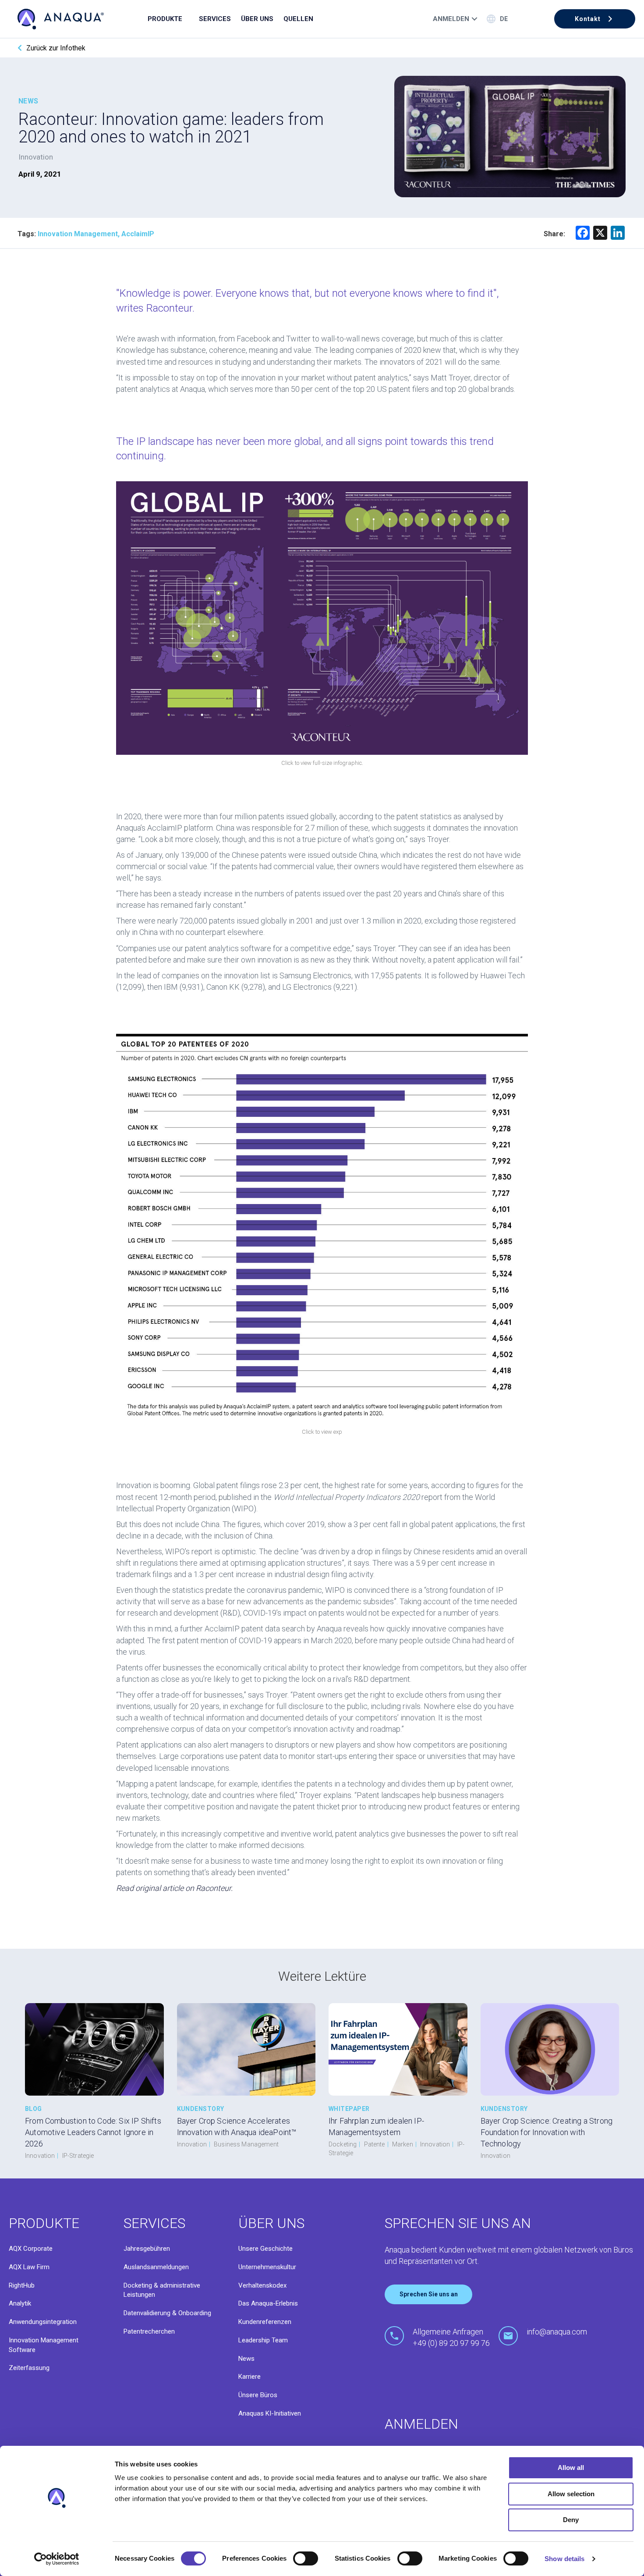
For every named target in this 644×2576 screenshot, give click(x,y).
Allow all (571, 2468)
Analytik (20, 2303)
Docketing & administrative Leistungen (162, 2290)
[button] (595, 19)
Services (215, 19)
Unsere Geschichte (265, 2249)
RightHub (22, 2285)
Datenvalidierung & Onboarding (167, 2313)
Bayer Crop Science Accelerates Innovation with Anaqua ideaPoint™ (237, 2127)
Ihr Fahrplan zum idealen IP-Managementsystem (376, 2127)
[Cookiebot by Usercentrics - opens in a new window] (57, 2559)
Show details (564, 2559)
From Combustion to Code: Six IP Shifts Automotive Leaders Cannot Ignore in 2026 (93, 2132)
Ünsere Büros (258, 2395)
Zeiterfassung (29, 2368)
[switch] (306, 2558)
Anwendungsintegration (43, 2322)
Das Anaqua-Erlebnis (268, 2303)
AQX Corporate (31, 2249)
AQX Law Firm (29, 2267)
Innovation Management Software (44, 2345)
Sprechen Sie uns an (429, 2294)
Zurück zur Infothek (56, 48)
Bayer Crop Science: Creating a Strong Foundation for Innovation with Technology (547, 2132)
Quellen (298, 19)
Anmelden (451, 19)
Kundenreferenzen (265, 2322)
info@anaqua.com (557, 2332)
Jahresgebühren (147, 2249)
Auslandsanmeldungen (156, 2267)
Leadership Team (263, 2340)
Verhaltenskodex (262, 2285)
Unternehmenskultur (267, 2267)
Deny (571, 2520)
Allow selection (571, 2494)
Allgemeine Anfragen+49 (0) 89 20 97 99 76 (451, 2337)
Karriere (249, 2377)
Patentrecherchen (149, 2331)
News (246, 2359)
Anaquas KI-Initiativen (270, 2413)
